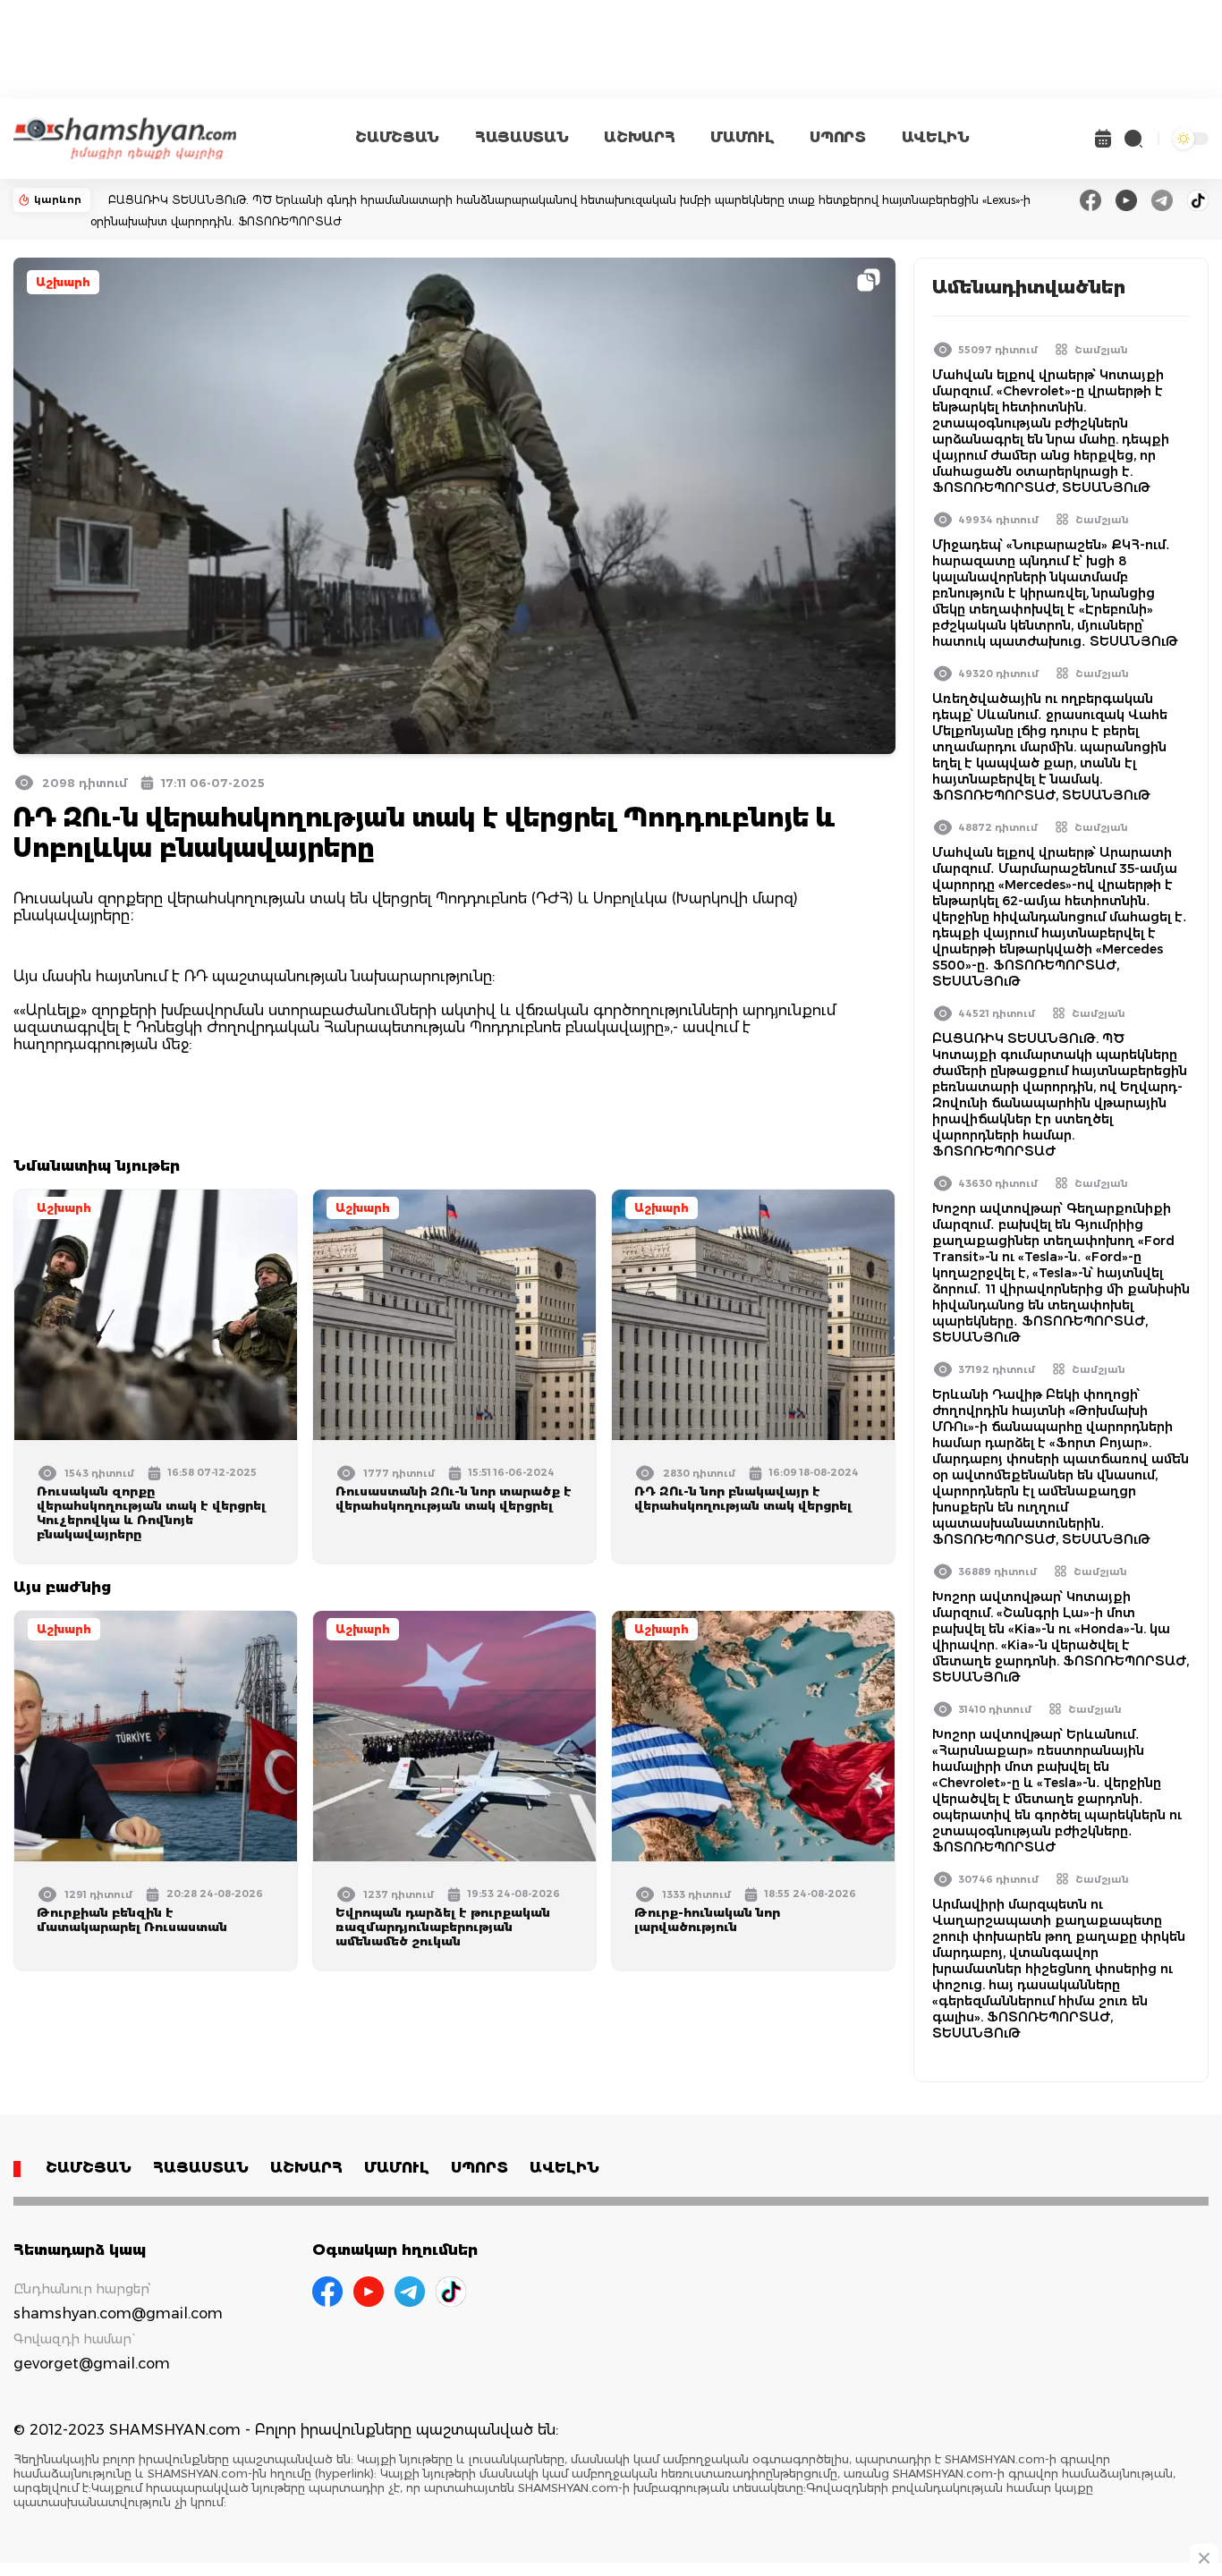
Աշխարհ (63, 282)
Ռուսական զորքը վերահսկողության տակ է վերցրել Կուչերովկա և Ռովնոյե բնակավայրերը (151, 1513)
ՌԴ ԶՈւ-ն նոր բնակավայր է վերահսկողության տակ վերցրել (743, 1498)
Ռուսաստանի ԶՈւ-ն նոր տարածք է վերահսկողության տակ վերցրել (454, 1498)
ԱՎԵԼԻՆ (936, 137)
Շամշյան (1101, 350)
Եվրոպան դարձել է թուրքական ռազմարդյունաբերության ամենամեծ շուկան (443, 1927)
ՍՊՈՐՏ (837, 137)
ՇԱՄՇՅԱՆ (397, 137)
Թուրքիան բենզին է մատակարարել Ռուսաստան (132, 1919)
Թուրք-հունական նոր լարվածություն (707, 1919)
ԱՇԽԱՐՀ (639, 137)
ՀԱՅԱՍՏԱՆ (522, 137)
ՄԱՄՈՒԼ (742, 137)
